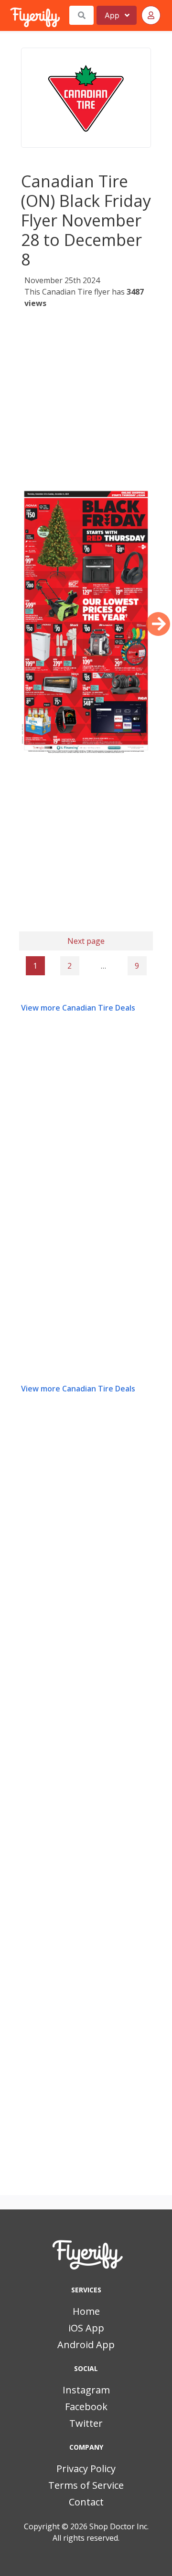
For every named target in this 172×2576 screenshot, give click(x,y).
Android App (86, 2345)
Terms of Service (86, 2485)
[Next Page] (158, 624)
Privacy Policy (86, 2469)
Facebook (86, 2407)
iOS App (86, 2328)
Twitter (86, 2423)
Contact (86, 2502)
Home (86, 2311)
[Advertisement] (86, 400)
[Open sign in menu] (151, 15)
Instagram (86, 2390)
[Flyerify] (11, 15)
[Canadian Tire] (86, 98)
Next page (86, 941)
